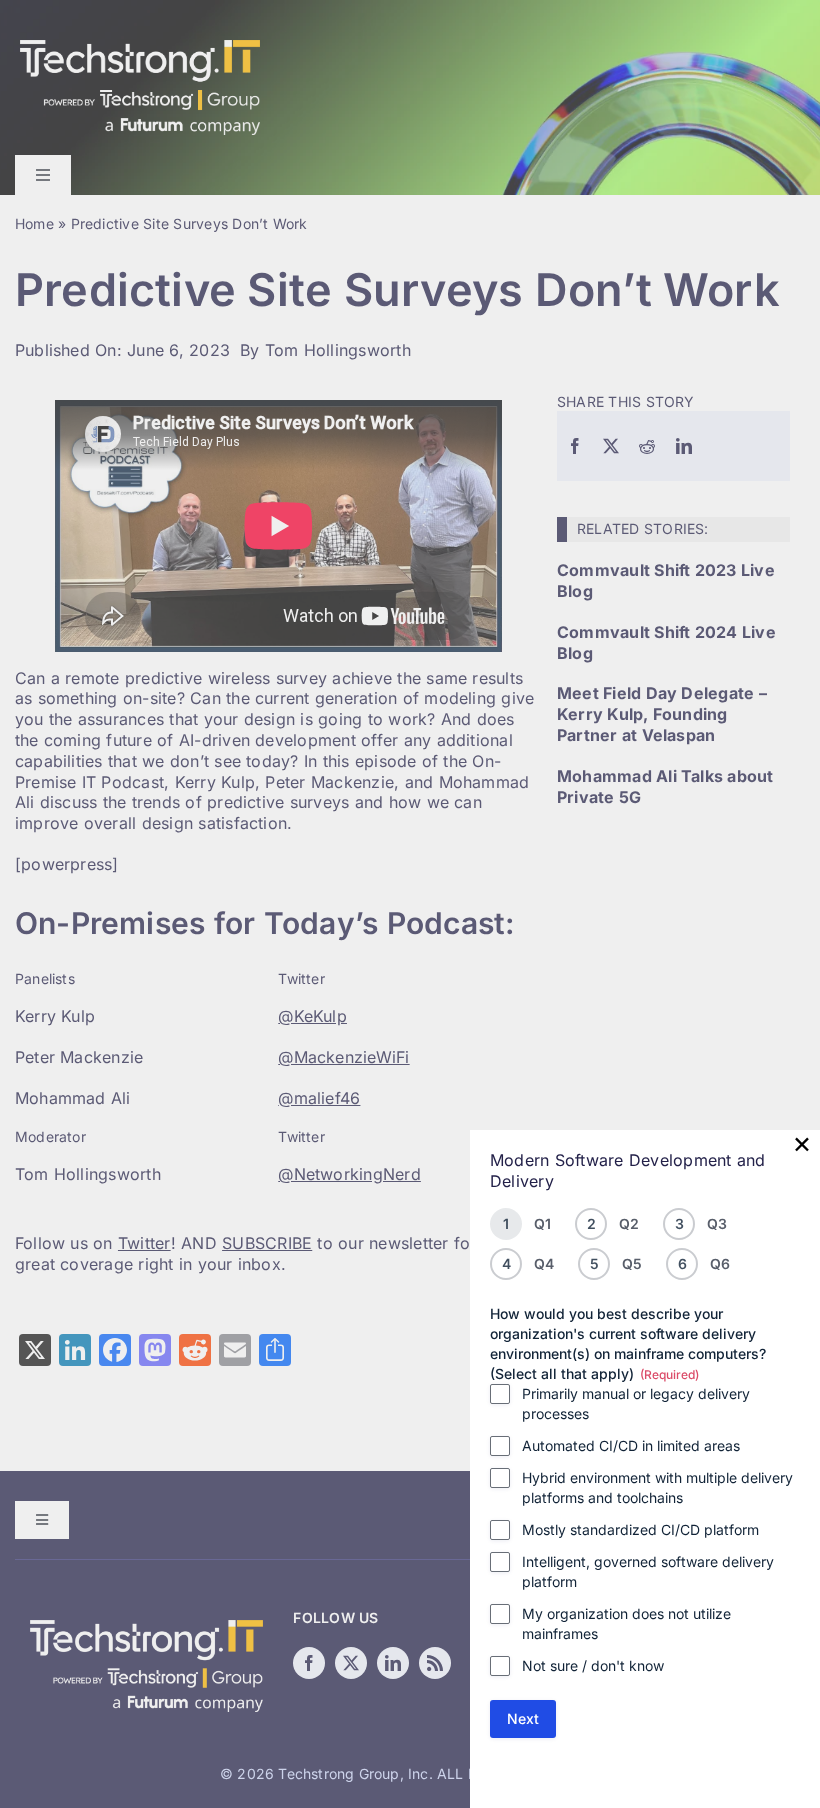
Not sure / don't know (593, 1665)
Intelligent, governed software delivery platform (648, 1571)
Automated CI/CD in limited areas (631, 1445)
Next (523, 1718)
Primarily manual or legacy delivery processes (636, 1403)
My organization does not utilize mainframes (626, 1623)
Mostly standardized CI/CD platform (640, 1529)
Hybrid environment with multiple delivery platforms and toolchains (657, 1487)
